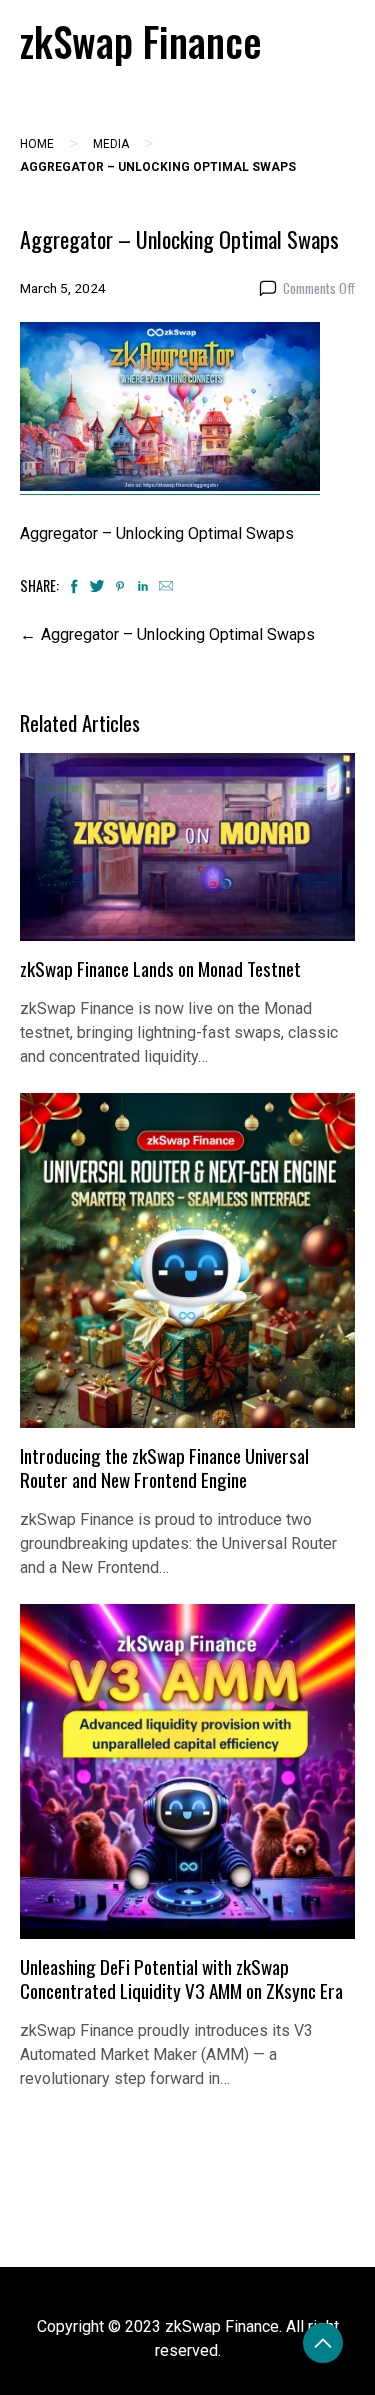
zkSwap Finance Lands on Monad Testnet (160, 968)
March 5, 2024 (63, 288)
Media (111, 144)
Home (37, 144)
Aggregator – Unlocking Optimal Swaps (178, 634)
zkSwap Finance (141, 41)
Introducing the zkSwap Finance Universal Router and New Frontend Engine (164, 1467)
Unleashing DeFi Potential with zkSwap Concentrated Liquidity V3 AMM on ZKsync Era (181, 1978)
